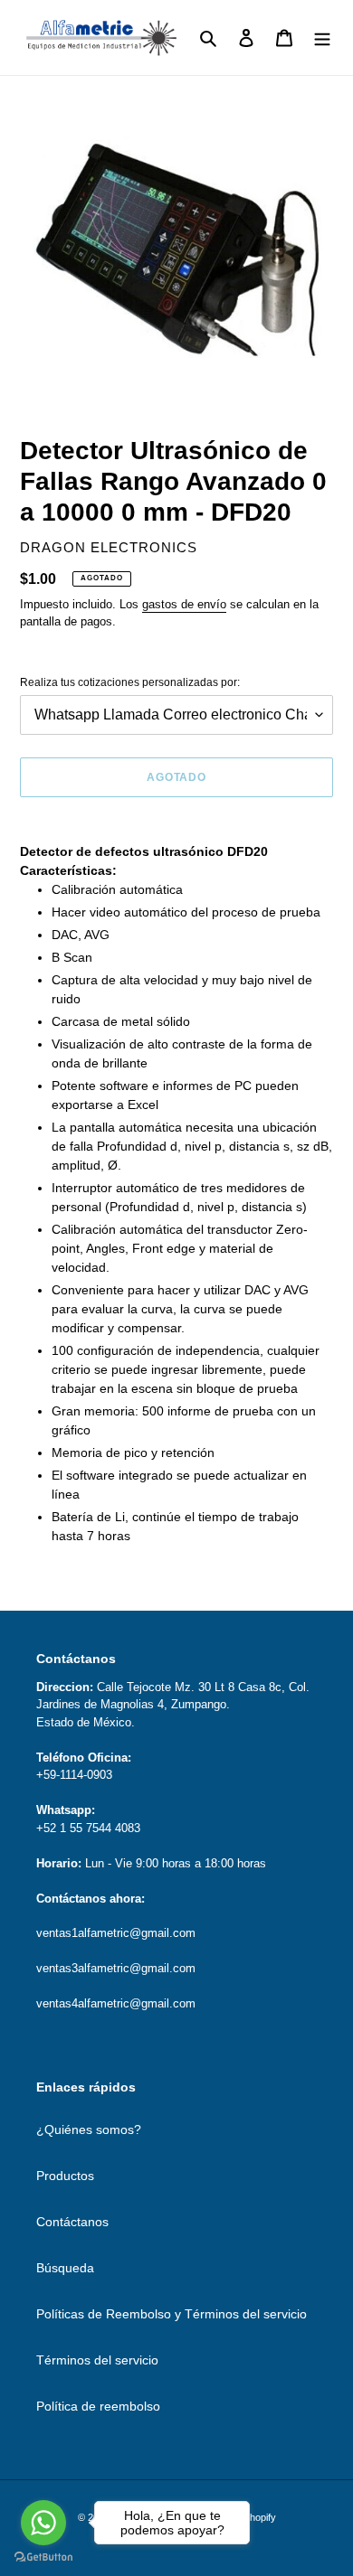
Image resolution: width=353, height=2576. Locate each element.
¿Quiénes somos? (89, 2129)
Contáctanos (72, 2222)
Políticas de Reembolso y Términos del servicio (172, 2314)
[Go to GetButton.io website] (43, 2557)
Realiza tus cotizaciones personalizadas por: (130, 682)
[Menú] (322, 38)
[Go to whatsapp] (43, 2523)
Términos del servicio (97, 2360)
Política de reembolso (98, 2406)
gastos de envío (184, 604)
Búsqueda (65, 2268)
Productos (65, 2176)
